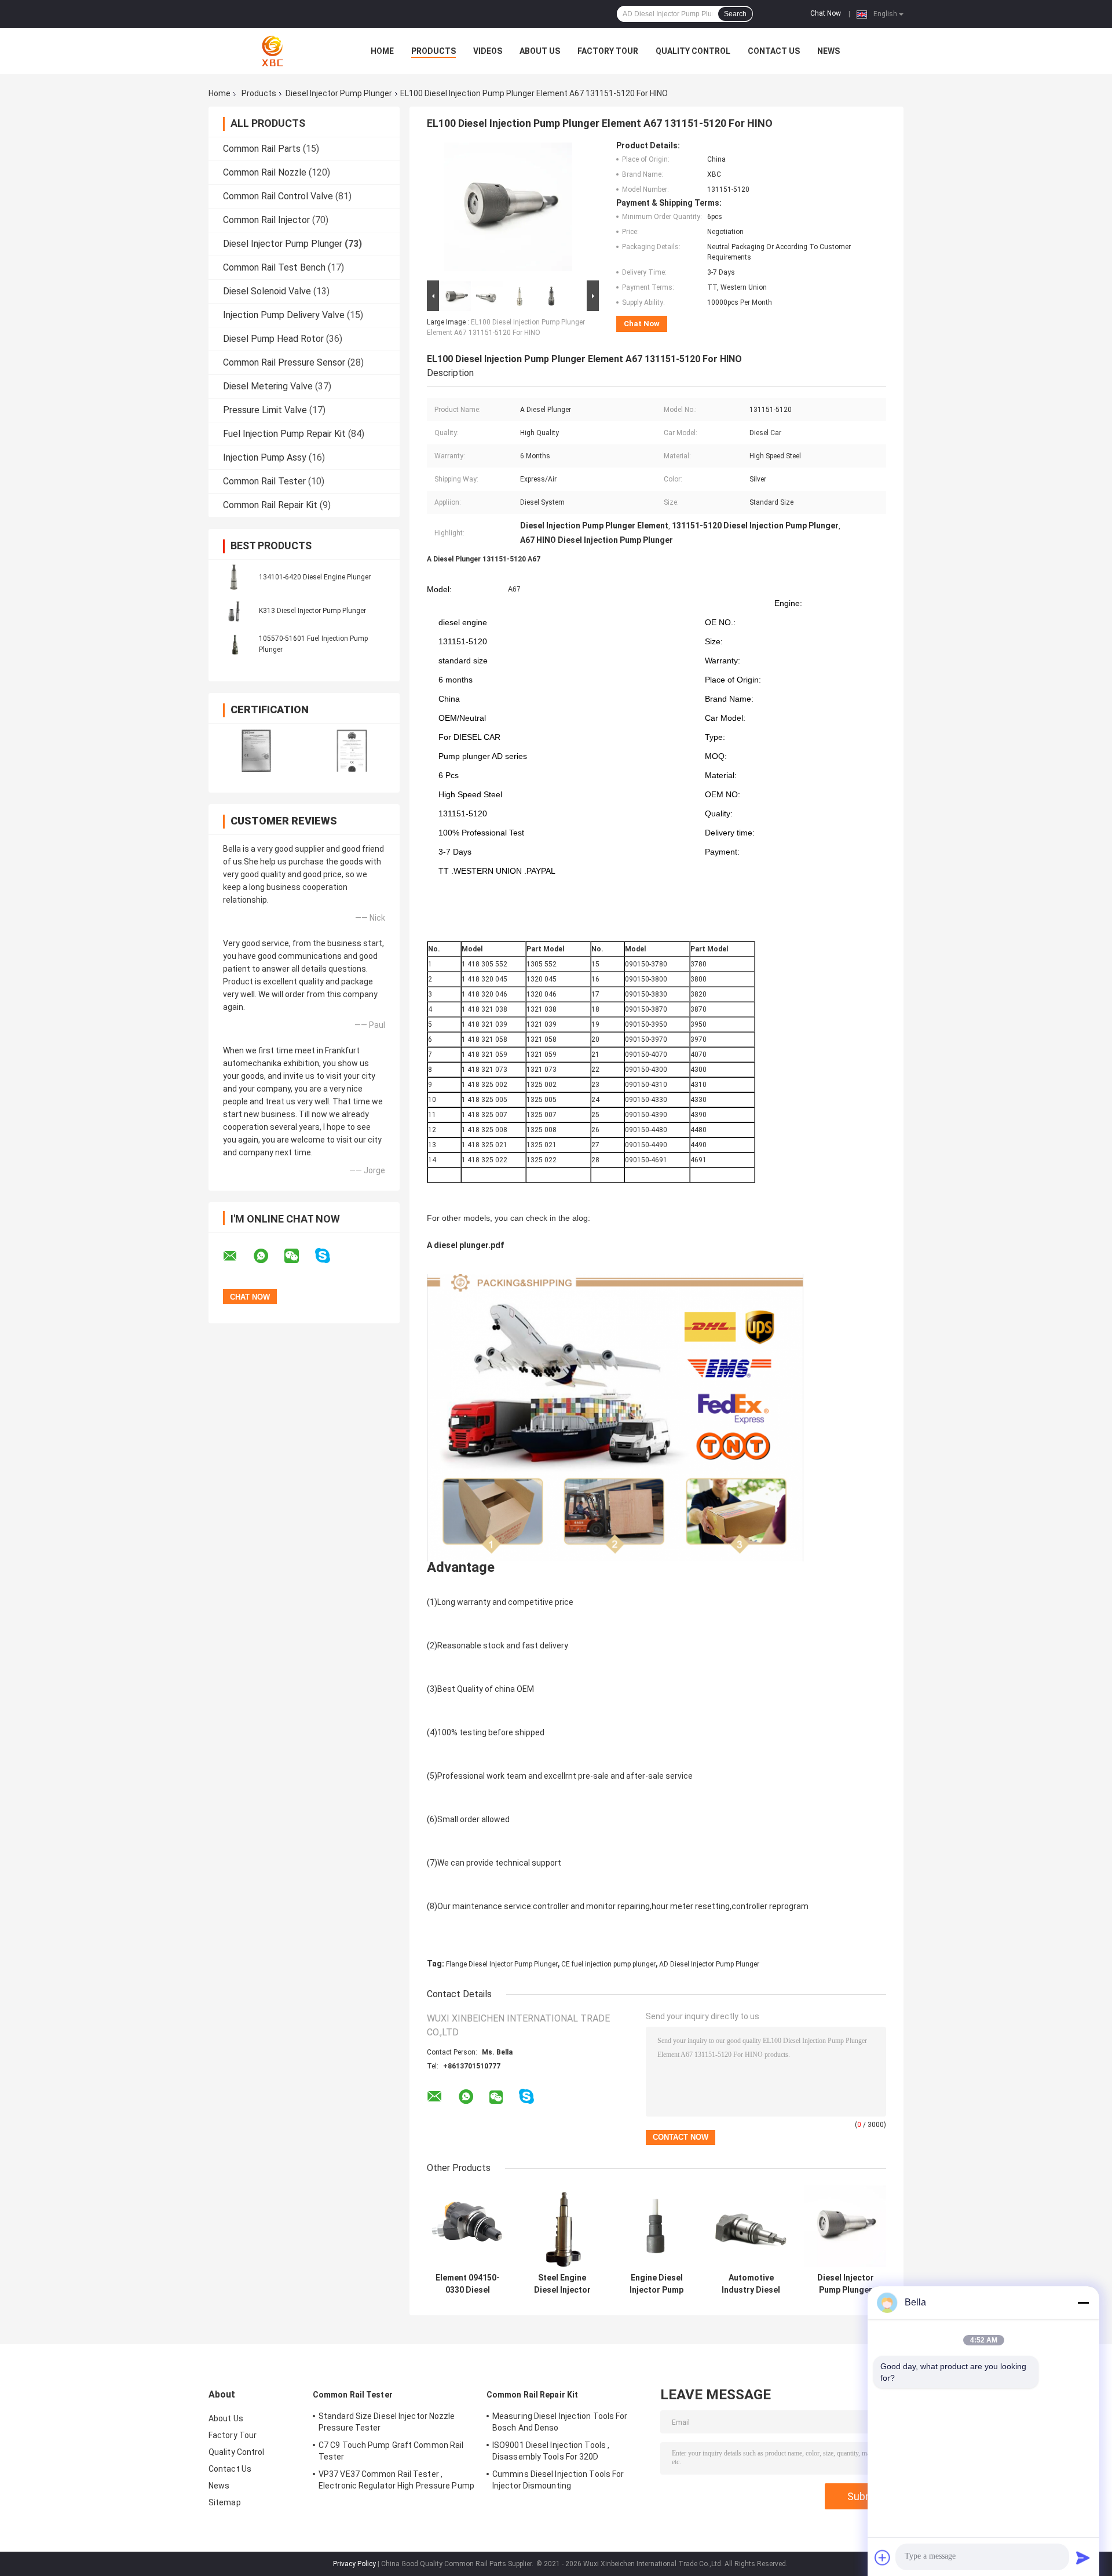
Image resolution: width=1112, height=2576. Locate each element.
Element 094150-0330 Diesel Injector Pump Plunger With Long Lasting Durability (468, 2284)
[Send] (1083, 2557)
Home (382, 51)
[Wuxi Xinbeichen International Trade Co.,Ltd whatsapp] (268, 1256)
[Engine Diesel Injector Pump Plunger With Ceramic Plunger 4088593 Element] (656, 2226)
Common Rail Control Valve (278, 196)
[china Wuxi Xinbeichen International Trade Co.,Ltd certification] (256, 751)
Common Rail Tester (264, 481)
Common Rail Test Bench (274, 267)
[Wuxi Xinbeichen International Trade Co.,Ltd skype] (330, 1256)
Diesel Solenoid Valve (267, 291)
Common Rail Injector (266, 220)
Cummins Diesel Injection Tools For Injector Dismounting (558, 2480)
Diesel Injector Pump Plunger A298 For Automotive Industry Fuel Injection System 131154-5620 (846, 2284)
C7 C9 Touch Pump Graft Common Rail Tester (391, 2451)
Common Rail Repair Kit (270, 505)
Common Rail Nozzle (265, 172)
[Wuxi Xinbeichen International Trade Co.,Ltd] (272, 51)
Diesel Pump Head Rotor (273, 339)
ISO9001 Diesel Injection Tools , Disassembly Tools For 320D (551, 2451)
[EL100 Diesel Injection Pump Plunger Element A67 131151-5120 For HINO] (508, 209)
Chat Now (826, 13)
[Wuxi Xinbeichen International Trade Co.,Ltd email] (237, 1256)
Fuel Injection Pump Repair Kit (284, 434)
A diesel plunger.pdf (465, 1245)
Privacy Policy (354, 2564)
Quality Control (693, 51)
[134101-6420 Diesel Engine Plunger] (235, 577)
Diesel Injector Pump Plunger (339, 93)
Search (735, 14)
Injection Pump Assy (265, 457)
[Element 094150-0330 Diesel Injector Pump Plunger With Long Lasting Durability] (468, 2226)
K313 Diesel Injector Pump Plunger (312, 611)
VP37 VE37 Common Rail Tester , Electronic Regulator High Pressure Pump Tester (396, 2482)
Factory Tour (608, 51)
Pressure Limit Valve (265, 410)
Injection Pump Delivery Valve (284, 315)
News (828, 51)
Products (434, 51)
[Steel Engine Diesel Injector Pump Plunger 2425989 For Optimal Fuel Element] (562, 2226)
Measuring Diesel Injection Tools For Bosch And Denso (560, 2422)
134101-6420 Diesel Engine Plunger (315, 577)
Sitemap (225, 2502)
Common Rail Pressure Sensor (284, 362)
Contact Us (774, 51)
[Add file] (883, 2557)
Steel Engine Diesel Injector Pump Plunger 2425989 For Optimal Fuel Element (562, 2284)
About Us (540, 51)
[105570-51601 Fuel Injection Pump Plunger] (235, 644)
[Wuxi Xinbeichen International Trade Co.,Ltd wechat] (299, 1256)
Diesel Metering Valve (268, 386)
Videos (488, 51)
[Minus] (1083, 2303)
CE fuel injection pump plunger (608, 1964)
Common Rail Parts (262, 149)
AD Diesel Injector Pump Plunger (709, 1964)
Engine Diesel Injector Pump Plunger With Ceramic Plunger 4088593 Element (656, 2284)
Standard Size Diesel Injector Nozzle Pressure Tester (387, 2422)
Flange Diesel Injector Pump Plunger (502, 1964)
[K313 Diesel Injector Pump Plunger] (235, 610)
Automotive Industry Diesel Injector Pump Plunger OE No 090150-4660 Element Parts (751, 2284)
